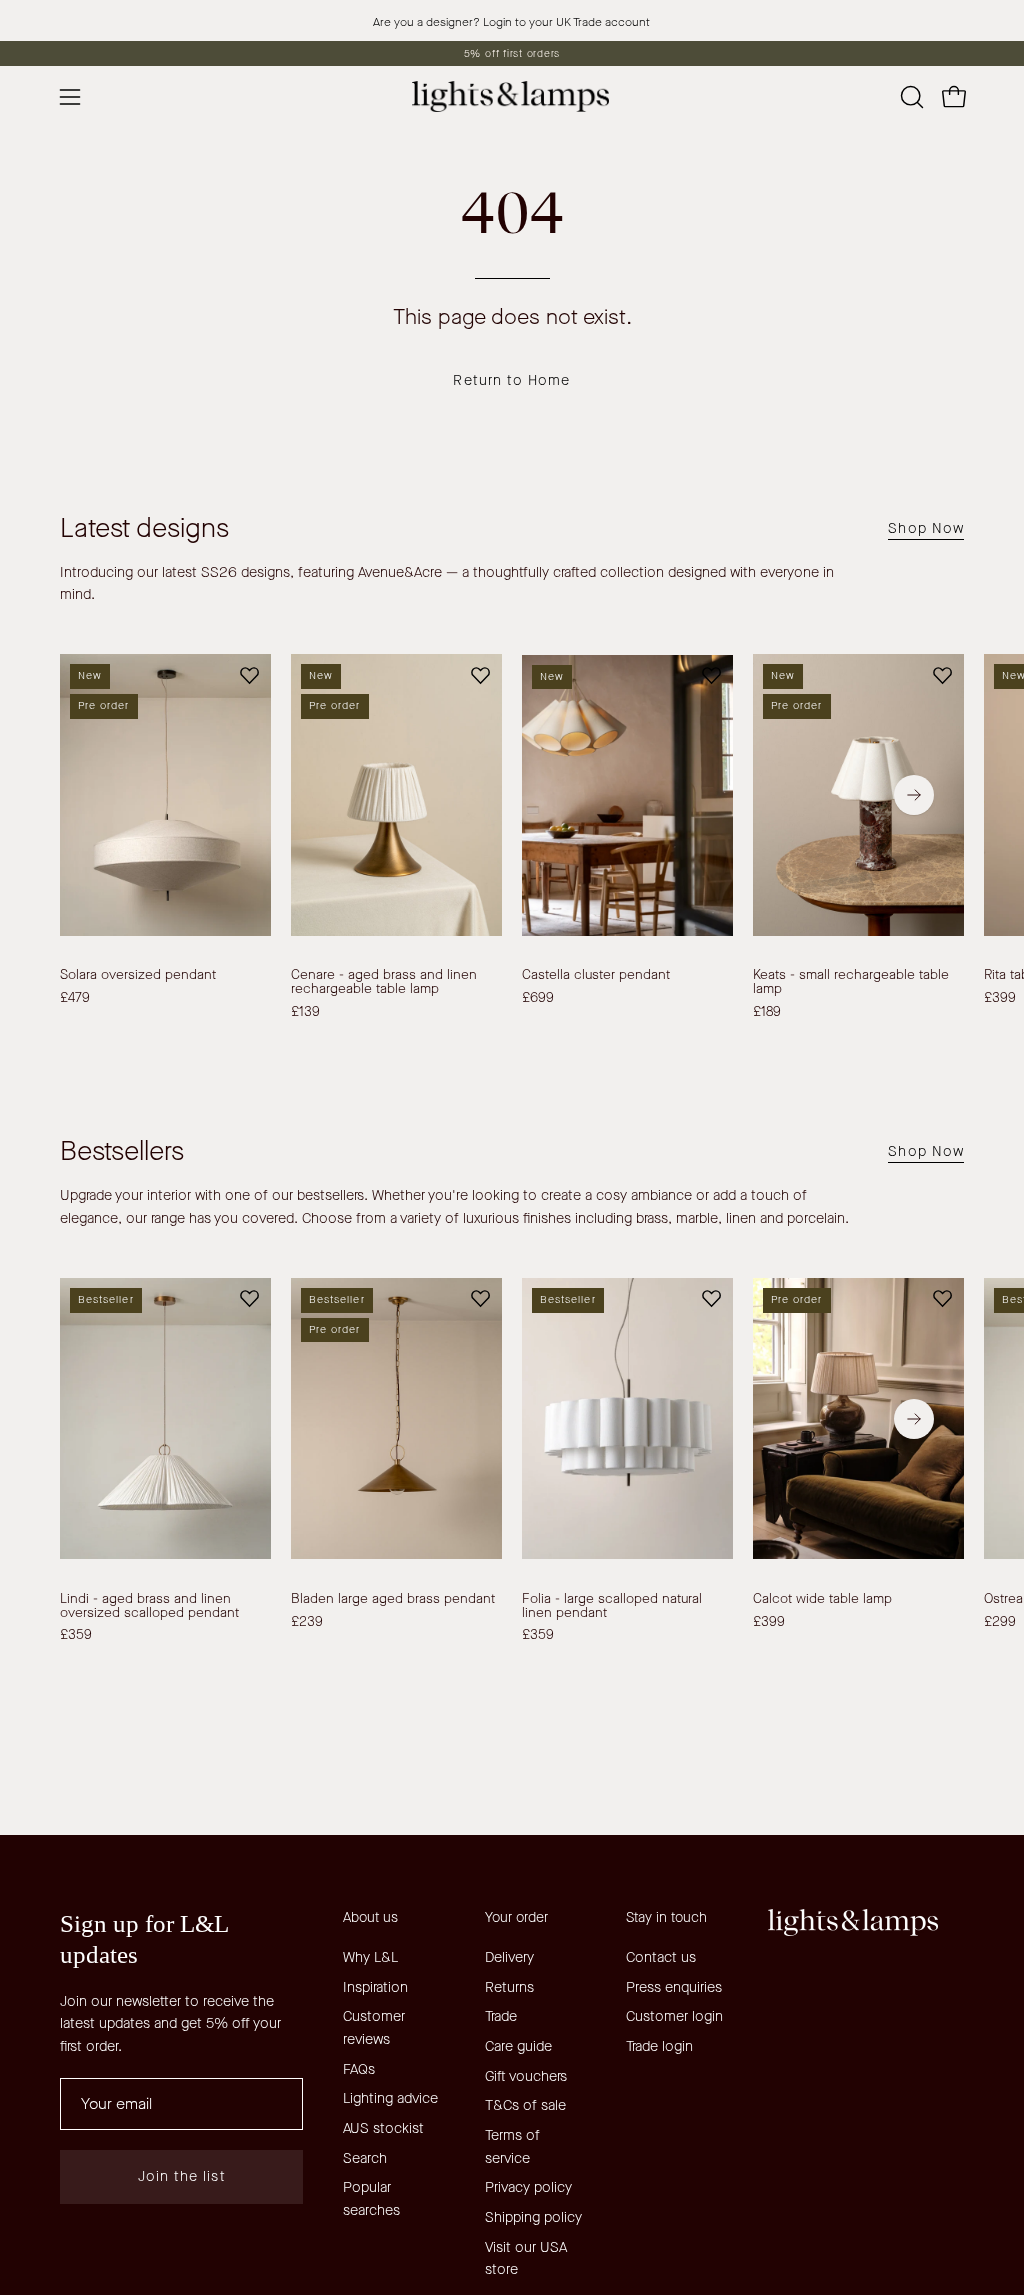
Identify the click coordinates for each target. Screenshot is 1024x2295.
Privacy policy (528, 2187)
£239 (307, 1622)
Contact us (661, 1957)
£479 (75, 998)
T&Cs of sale (525, 2105)
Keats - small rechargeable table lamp (851, 981)
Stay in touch (666, 1918)
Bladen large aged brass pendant (393, 1599)
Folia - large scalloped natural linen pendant (612, 1605)
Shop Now (926, 529)
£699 (538, 998)
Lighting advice (390, 2098)
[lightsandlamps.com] (512, 96)
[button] (910, 97)
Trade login (659, 2046)
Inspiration (375, 1987)
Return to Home (511, 380)
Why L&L (370, 1957)
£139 (305, 1012)
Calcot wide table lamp (822, 1599)
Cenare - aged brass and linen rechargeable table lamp (384, 981)
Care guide (518, 2046)
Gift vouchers (526, 2076)
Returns (509, 1987)
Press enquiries (674, 1987)
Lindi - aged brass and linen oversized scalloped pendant (149, 1605)
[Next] (914, 795)
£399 (769, 1622)
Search (365, 2158)
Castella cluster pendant (596, 975)
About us (370, 1918)
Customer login (674, 2016)
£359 (76, 1635)
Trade (501, 2016)
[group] (512, 53)
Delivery (509, 1957)
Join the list (182, 2176)
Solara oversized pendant (138, 975)
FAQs (359, 2068)
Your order (516, 1918)
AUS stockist (383, 2128)
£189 (767, 1012)
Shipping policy (533, 2217)
